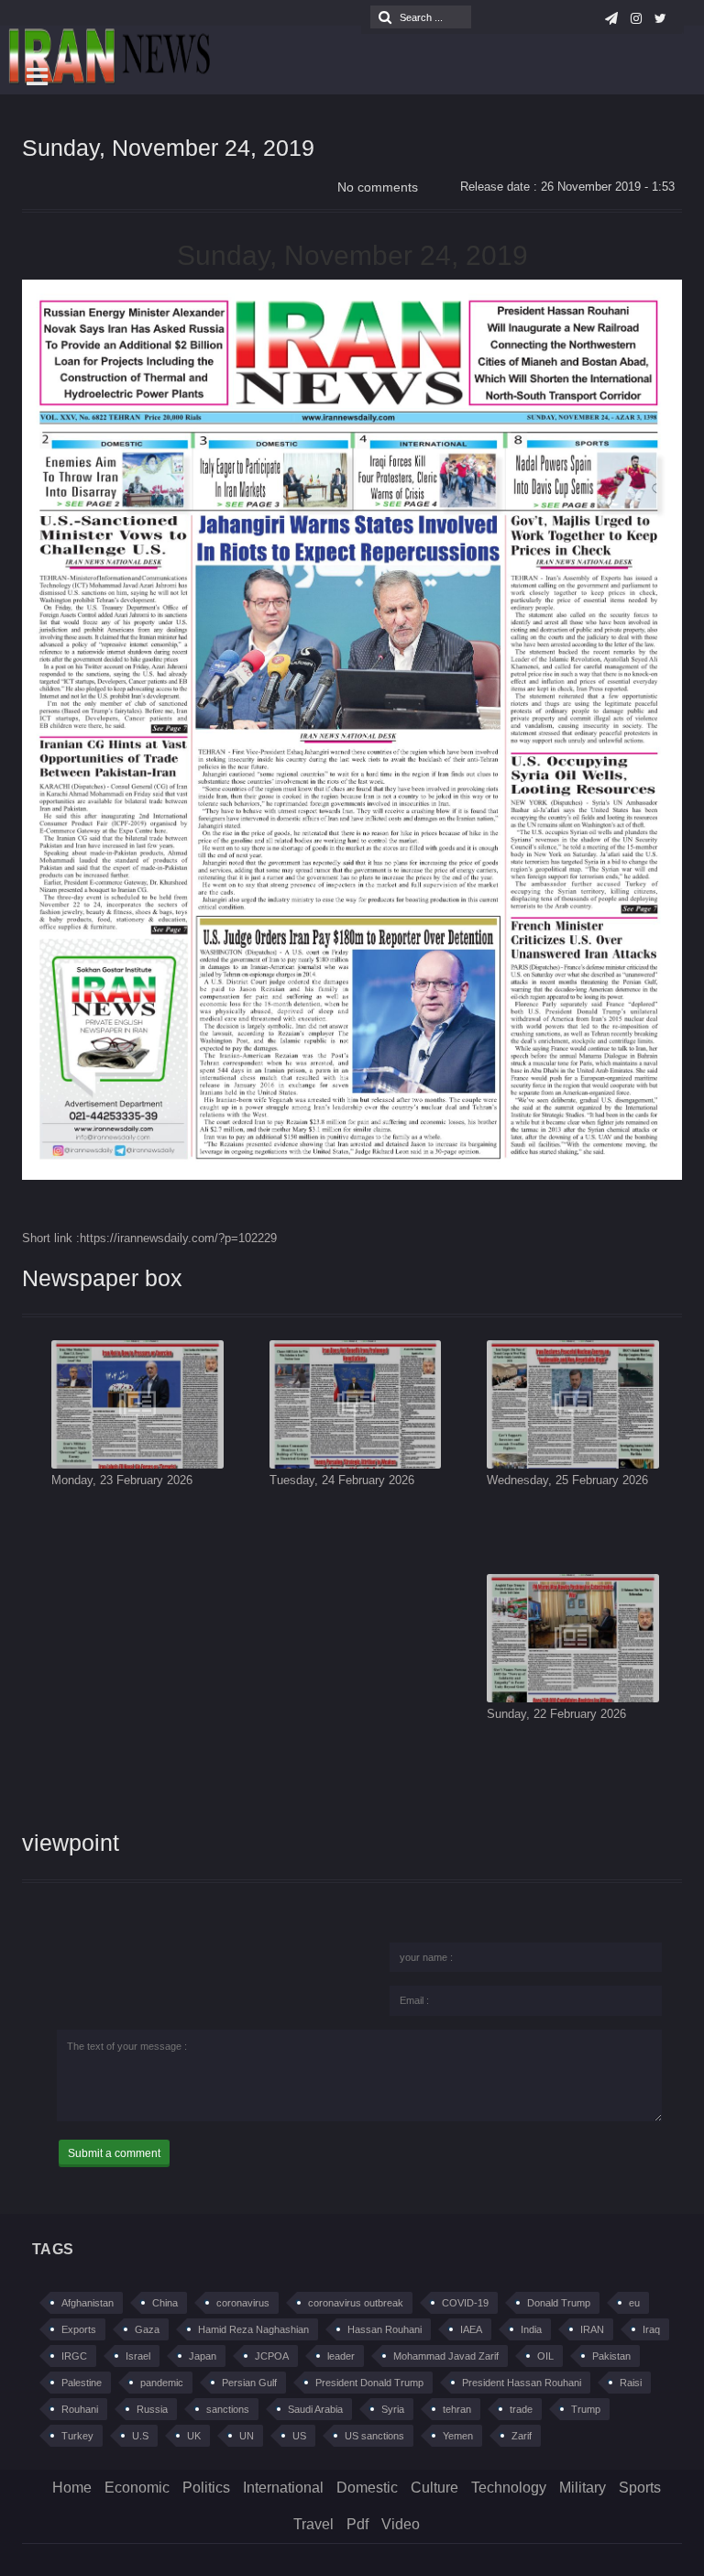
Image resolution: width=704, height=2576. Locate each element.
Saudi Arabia (315, 2409)
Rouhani (80, 2409)
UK (194, 2436)
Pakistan (611, 2356)
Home (72, 2488)
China (165, 2303)
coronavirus (243, 2303)
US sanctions (374, 2436)
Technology (509, 2488)
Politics (206, 2488)
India (531, 2329)
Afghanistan (88, 2303)
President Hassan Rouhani (522, 2383)
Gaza (147, 2329)
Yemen (458, 2436)
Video (401, 2524)
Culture (434, 2488)
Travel (313, 2524)
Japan (203, 2356)
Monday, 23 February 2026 (122, 1480)
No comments (378, 187)
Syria (393, 2409)
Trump (586, 2409)
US (299, 2436)
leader (341, 2356)
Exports (79, 2329)
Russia (152, 2409)
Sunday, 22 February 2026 (556, 1714)
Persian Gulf (249, 2383)
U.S (140, 2436)
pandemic (162, 2383)
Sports (640, 2488)
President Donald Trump (369, 2383)
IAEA (471, 2329)
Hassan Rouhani (385, 2329)
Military (583, 2488)
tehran (457, 2409)
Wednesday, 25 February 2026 (567, 1480)
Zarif (522, 2436)
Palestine (82, 2383)
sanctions (228, 2409)
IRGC (74, 2356)
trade (521, 2409)
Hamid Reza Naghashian (253, 2329)
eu (634, 2303)
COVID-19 (465, 2303)
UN (247, 2436)
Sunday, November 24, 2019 (168, 148)
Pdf (357, 2524)
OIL (545, 2356)
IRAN (592, 2329)
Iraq (651, 2329)
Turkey (77, 2436)
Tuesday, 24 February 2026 (342, 1480)
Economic (137, 2488)
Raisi (631, 2383)
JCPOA (272, 2356)
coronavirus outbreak (356, 2303)
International (283, 2488)
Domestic (367, 2488)
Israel (138, 2356)
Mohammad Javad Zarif (446, 2356)
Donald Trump (559, 2303)
